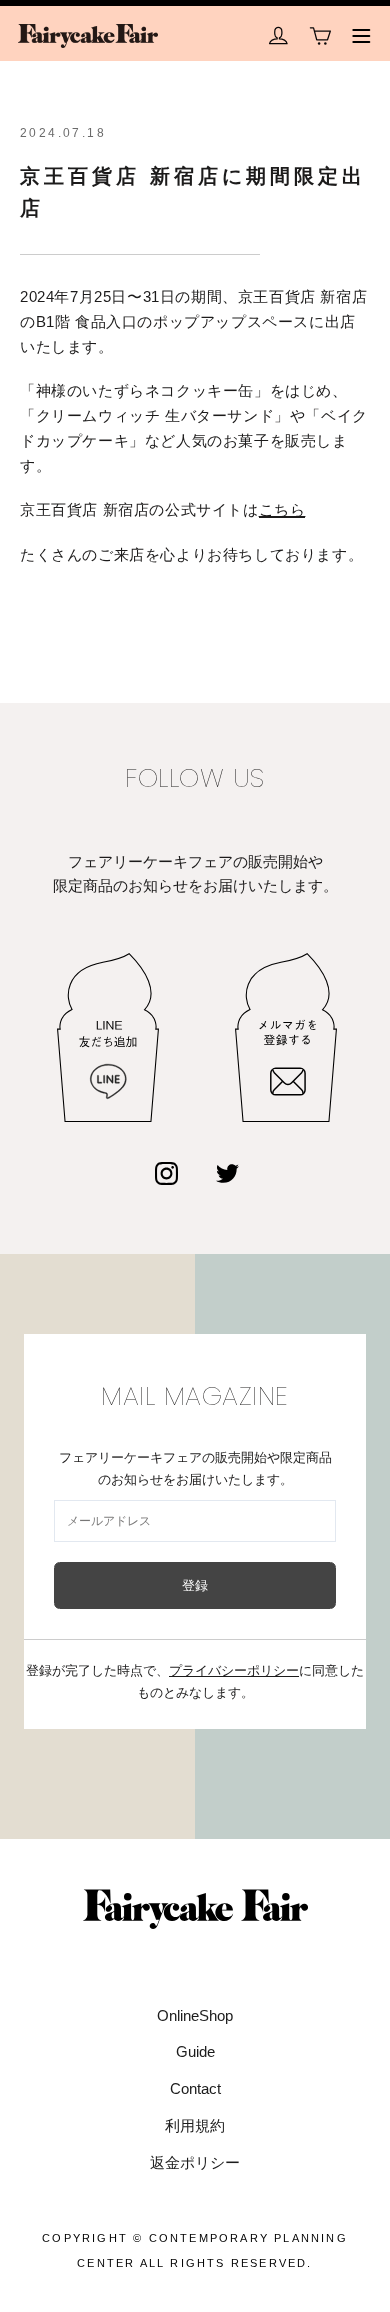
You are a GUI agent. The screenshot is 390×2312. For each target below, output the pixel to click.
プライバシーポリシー (234, 1670)
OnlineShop (195, 2015)
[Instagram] (167, 1174)
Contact (195, 2088)
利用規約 (195, 2125)
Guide (195, 2051)
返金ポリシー (195, 2162)
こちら (282, 509)
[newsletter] (286, 1037)
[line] (108, 1037)
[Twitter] (227, 1174)
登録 (195, 1585)
